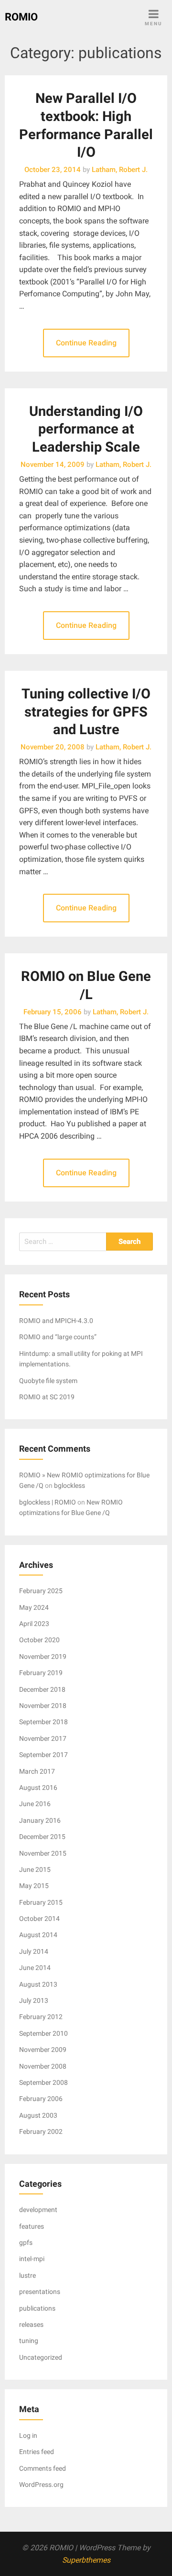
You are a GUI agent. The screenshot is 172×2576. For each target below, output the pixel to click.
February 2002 (41, 2132)
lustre (27, 2275)
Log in (28, 2435)
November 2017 (43, 1738)
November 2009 (43, 2050)
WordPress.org (41, 2485)
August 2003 (38, 2115)
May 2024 (34, 1607)
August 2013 (38, 1984)
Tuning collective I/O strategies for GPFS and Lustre (86, 712)
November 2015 (43, 1853)
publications (37, 2308)
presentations (40, 2292)
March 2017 (37, 1771)
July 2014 (34, 1951)
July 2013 (34, 2000)
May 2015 (34, 1886)
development (38, 2210)
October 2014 (39, 1919)
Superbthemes (86, 2560)
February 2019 (41, 1673)
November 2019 (43, 1657)
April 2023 (34, 1624)
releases (31, 2324)
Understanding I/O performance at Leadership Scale (86, 429)
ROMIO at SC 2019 (47, 1397)
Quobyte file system (48, 1381)
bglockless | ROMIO (48, 1502)
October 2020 (39, 1640)
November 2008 (43, 2066)
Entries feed (37, 2452)
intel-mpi (32, 2259)
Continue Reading (86, 343)
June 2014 (35, 1968)
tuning (29, 2341)
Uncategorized (41, 2357)
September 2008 (43, 2082)
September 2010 (43, 2033)
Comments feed (43, 2468)
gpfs (26, 2243)
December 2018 (42, 1689)
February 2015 (41, 1902)
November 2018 (43, 1706)
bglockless (70, 1485)
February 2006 (41, 2099)
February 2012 (41, 2017)
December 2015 (42, 1837)
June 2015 (35, 1869)
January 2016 (40, 1820)
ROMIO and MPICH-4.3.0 (56, 1321)
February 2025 (41, 1591)
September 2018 (43, 1722)
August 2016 (38, 1788)
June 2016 (35, 1804)
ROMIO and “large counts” (58, 1337)
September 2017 (43, 1755)
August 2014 (38, 1935)
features (32, 2226)
